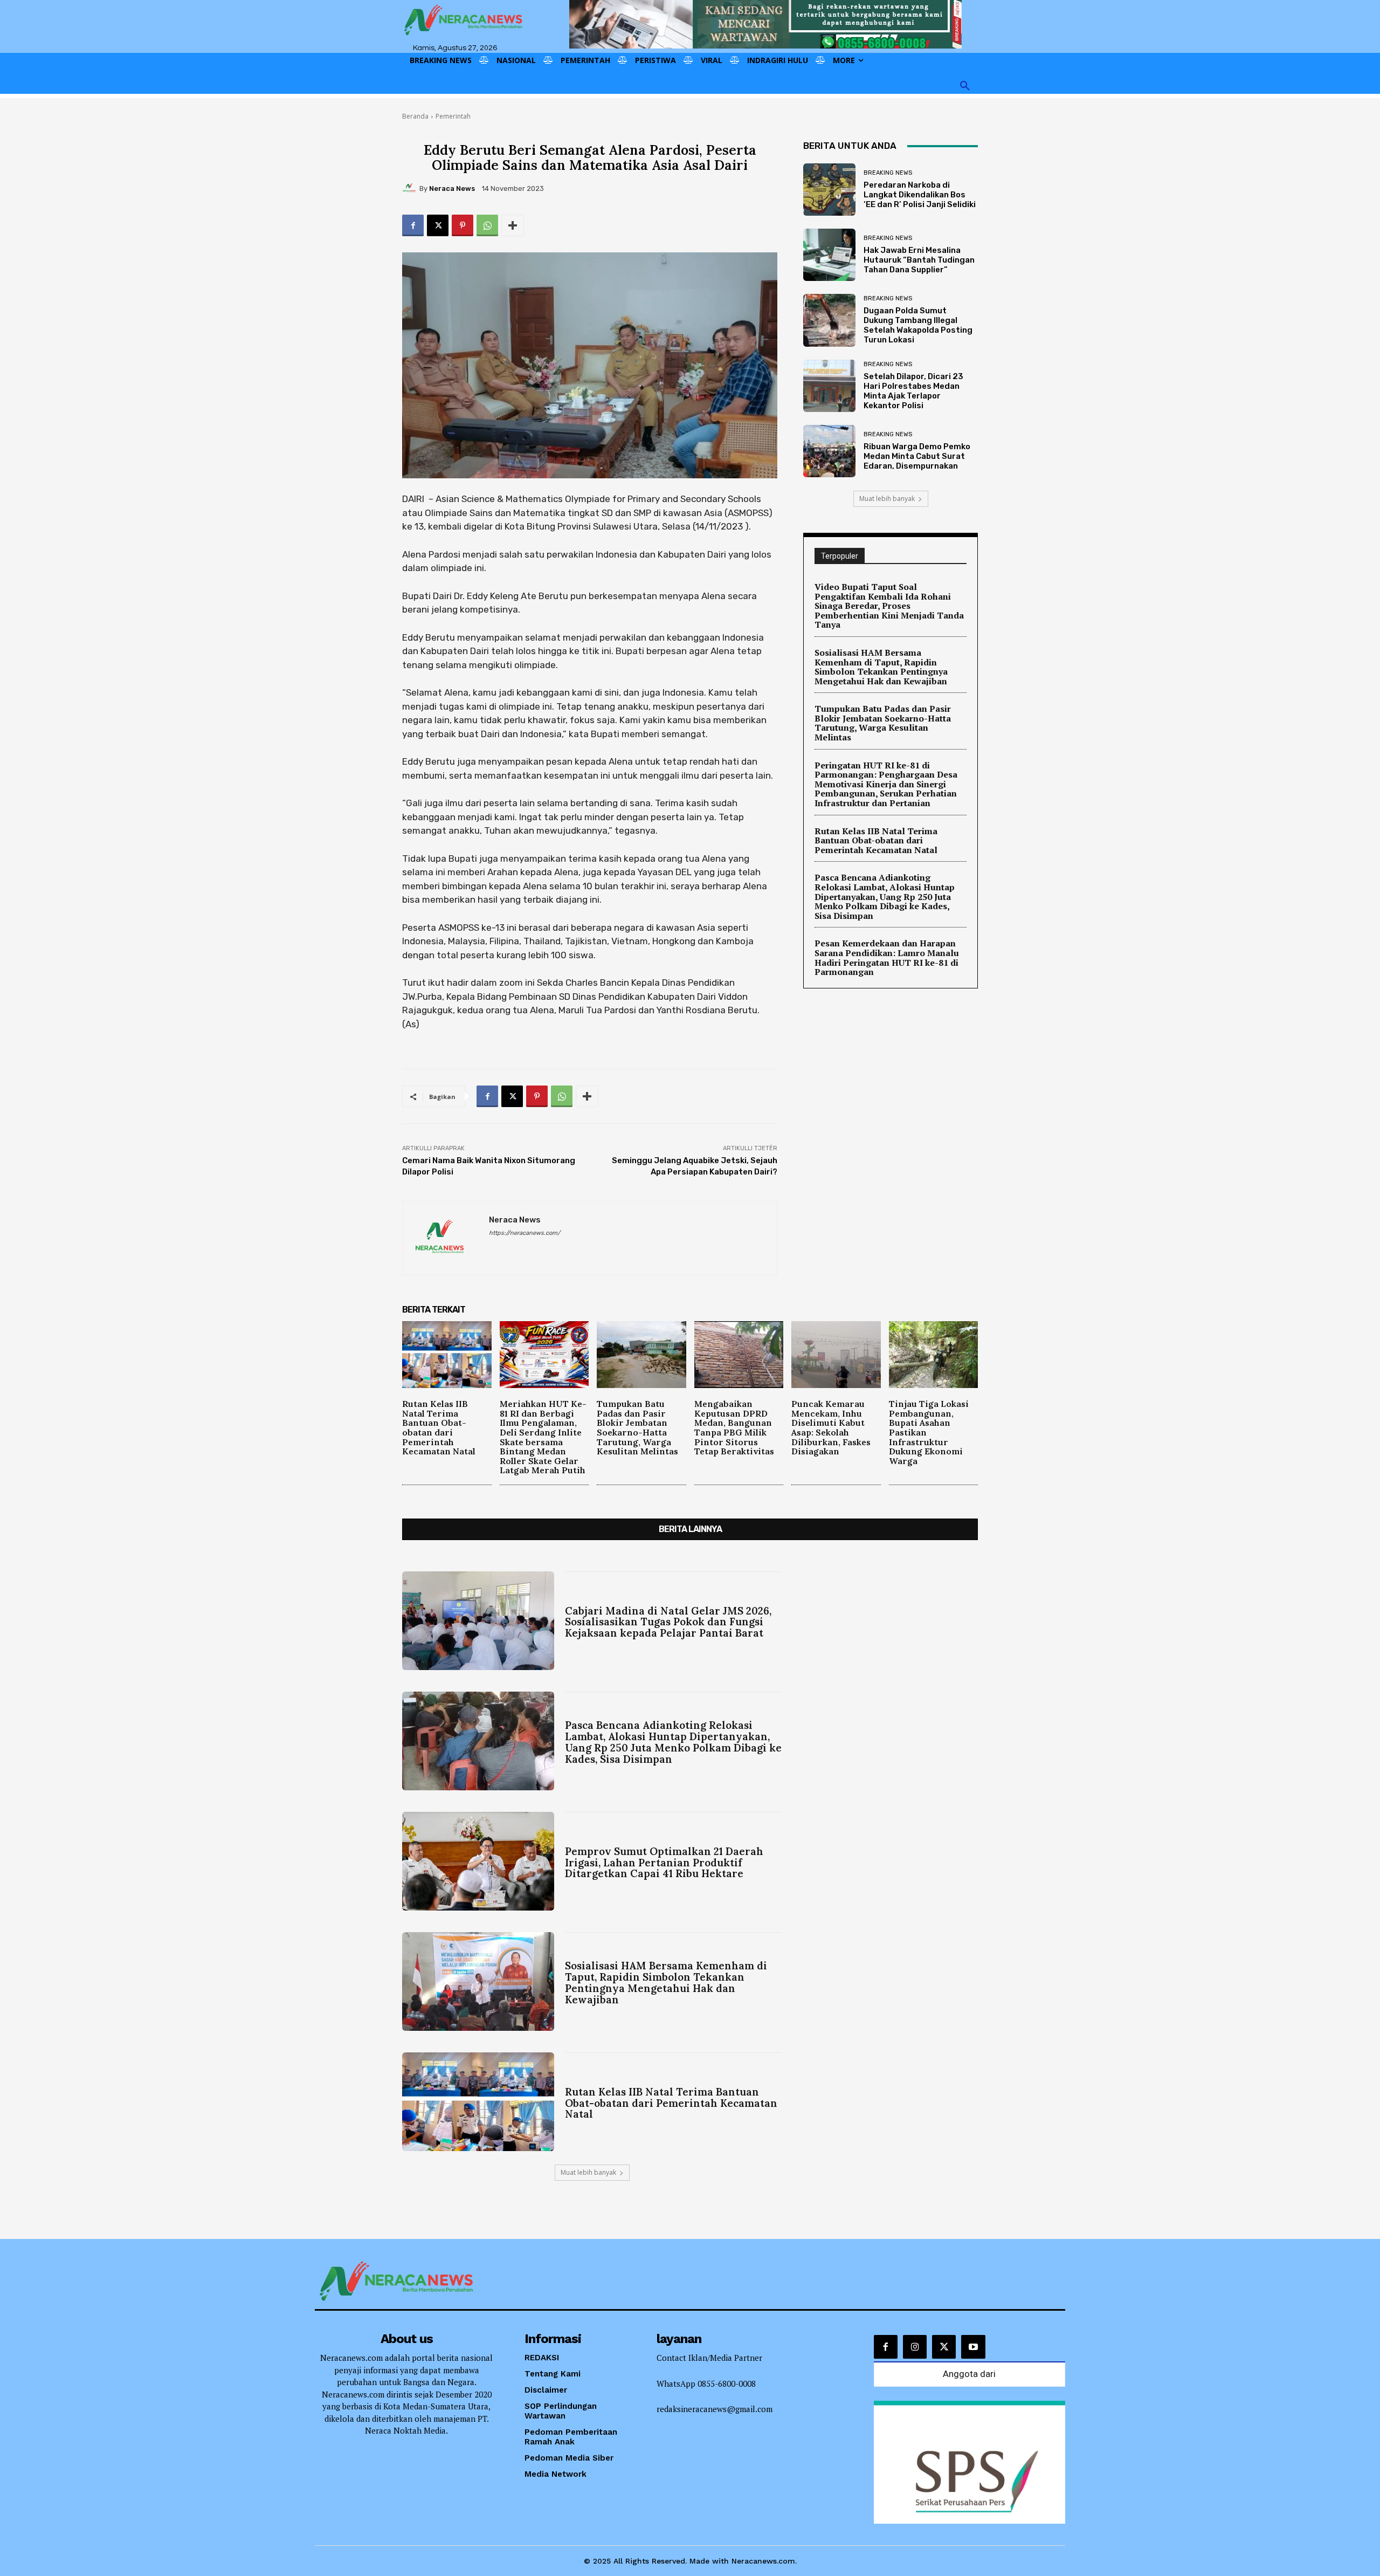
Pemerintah (453, 116)
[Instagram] (915, 2347)
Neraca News (452, 188)
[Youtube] (973, 2347)
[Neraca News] (411, 188)
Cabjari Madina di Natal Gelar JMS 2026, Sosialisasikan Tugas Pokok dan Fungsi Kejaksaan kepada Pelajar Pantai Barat (668, 1622)
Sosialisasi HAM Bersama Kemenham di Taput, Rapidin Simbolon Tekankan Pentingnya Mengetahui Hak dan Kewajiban (881, 667)
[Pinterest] (463, 225)
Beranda (415, 116)
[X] (438, 225)
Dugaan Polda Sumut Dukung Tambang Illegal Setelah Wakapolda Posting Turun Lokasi (918, 325)
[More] (513, 225)
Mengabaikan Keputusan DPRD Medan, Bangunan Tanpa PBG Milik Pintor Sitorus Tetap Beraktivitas (734, 1427)
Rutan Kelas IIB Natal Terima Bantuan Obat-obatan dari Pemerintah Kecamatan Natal (876, 840)
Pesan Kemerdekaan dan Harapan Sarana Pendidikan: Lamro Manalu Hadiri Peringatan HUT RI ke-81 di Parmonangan (887, 957)
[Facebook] (413, 225)
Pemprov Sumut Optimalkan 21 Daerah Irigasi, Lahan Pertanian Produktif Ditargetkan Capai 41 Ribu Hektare (664, 1863)
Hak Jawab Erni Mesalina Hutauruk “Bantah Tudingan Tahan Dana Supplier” (919, 260)
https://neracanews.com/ (525, 1233)
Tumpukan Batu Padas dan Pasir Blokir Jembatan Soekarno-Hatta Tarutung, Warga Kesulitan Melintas (883, 723)
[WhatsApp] (487, 225)
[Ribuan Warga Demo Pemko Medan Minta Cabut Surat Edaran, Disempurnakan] (829, 451)
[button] (965, 86)
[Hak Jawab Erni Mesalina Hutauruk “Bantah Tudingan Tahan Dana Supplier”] (829, 255)
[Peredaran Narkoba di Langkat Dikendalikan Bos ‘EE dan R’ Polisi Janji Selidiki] (829, 190)
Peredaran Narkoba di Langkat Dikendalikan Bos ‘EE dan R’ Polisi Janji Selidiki (920, 195)
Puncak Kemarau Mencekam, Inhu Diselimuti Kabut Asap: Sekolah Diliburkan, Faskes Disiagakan (831, 1427)
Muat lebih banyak (887, 499)
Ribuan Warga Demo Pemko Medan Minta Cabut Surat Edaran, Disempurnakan (917, 456)
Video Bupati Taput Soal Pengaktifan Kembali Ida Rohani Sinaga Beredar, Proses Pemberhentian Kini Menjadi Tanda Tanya (889, 606)
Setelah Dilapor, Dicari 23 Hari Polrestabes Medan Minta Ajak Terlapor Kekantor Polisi (913, 391)
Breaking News (888, 173)
